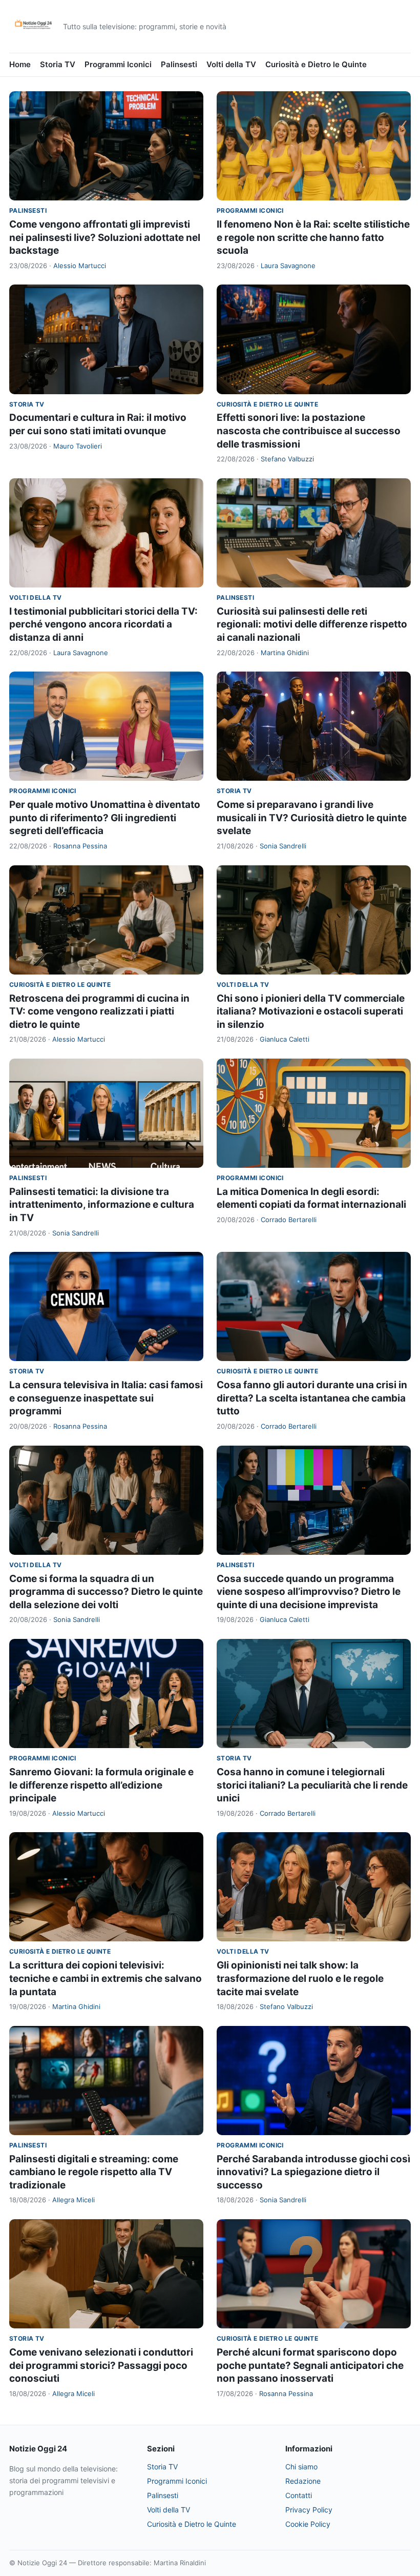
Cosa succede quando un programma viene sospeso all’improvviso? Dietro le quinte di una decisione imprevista (309, 1592)
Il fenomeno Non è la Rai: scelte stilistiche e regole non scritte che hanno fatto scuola (313, 237)
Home (20, 64)
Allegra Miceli (73, 2200)
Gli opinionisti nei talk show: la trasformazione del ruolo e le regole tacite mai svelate (300, 1978)
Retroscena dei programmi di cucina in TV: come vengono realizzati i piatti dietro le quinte (99, 1011)
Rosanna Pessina (80, 846)
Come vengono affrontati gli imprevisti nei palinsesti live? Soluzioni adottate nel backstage (105, 237)
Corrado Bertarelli (289, 1220)
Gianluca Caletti (285, 1039)
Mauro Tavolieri (78, 446)
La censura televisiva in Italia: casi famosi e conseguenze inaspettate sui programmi (106, 1398)
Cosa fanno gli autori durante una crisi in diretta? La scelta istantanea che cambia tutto (312, 1398)
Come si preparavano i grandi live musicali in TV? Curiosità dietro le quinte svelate (312, 818)
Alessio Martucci (80, 266)
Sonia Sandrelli (283, 846)
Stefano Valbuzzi (287, 459)
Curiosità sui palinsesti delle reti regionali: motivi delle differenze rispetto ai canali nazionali (312, 624)
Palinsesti (179, 64)
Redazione (303, 2481)
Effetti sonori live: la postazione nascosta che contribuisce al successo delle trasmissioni (309, 431)
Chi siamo (301, 2467)
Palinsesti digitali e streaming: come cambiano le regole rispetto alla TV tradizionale (94, 2172)
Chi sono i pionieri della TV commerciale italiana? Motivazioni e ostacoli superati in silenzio (311, 1011)
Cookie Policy (308, 2524)
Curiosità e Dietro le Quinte (316, 64)
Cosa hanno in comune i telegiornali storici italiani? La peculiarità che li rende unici (312, 1785)
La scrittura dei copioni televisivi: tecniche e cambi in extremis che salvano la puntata (106, 1978)
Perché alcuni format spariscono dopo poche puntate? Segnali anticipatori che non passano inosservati (310, 2365)
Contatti (299, 2495)
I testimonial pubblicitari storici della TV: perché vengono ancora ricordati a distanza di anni (103, 624)
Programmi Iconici (118, 64)
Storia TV (58, 64)
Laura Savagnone (288, 266)
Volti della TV (231, 64)
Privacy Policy (309, 2510)
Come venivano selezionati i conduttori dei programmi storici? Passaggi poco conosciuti (101, 2365)
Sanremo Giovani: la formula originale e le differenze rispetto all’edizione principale (101, 1785)
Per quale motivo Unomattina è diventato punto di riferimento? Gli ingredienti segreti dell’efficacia (105, 818)
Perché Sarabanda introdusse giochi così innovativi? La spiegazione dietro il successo (313, 2172)
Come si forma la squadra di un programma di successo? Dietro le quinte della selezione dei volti (106, 1592)
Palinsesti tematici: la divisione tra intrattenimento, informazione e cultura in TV (102, 1205)
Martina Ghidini (285, 653)
